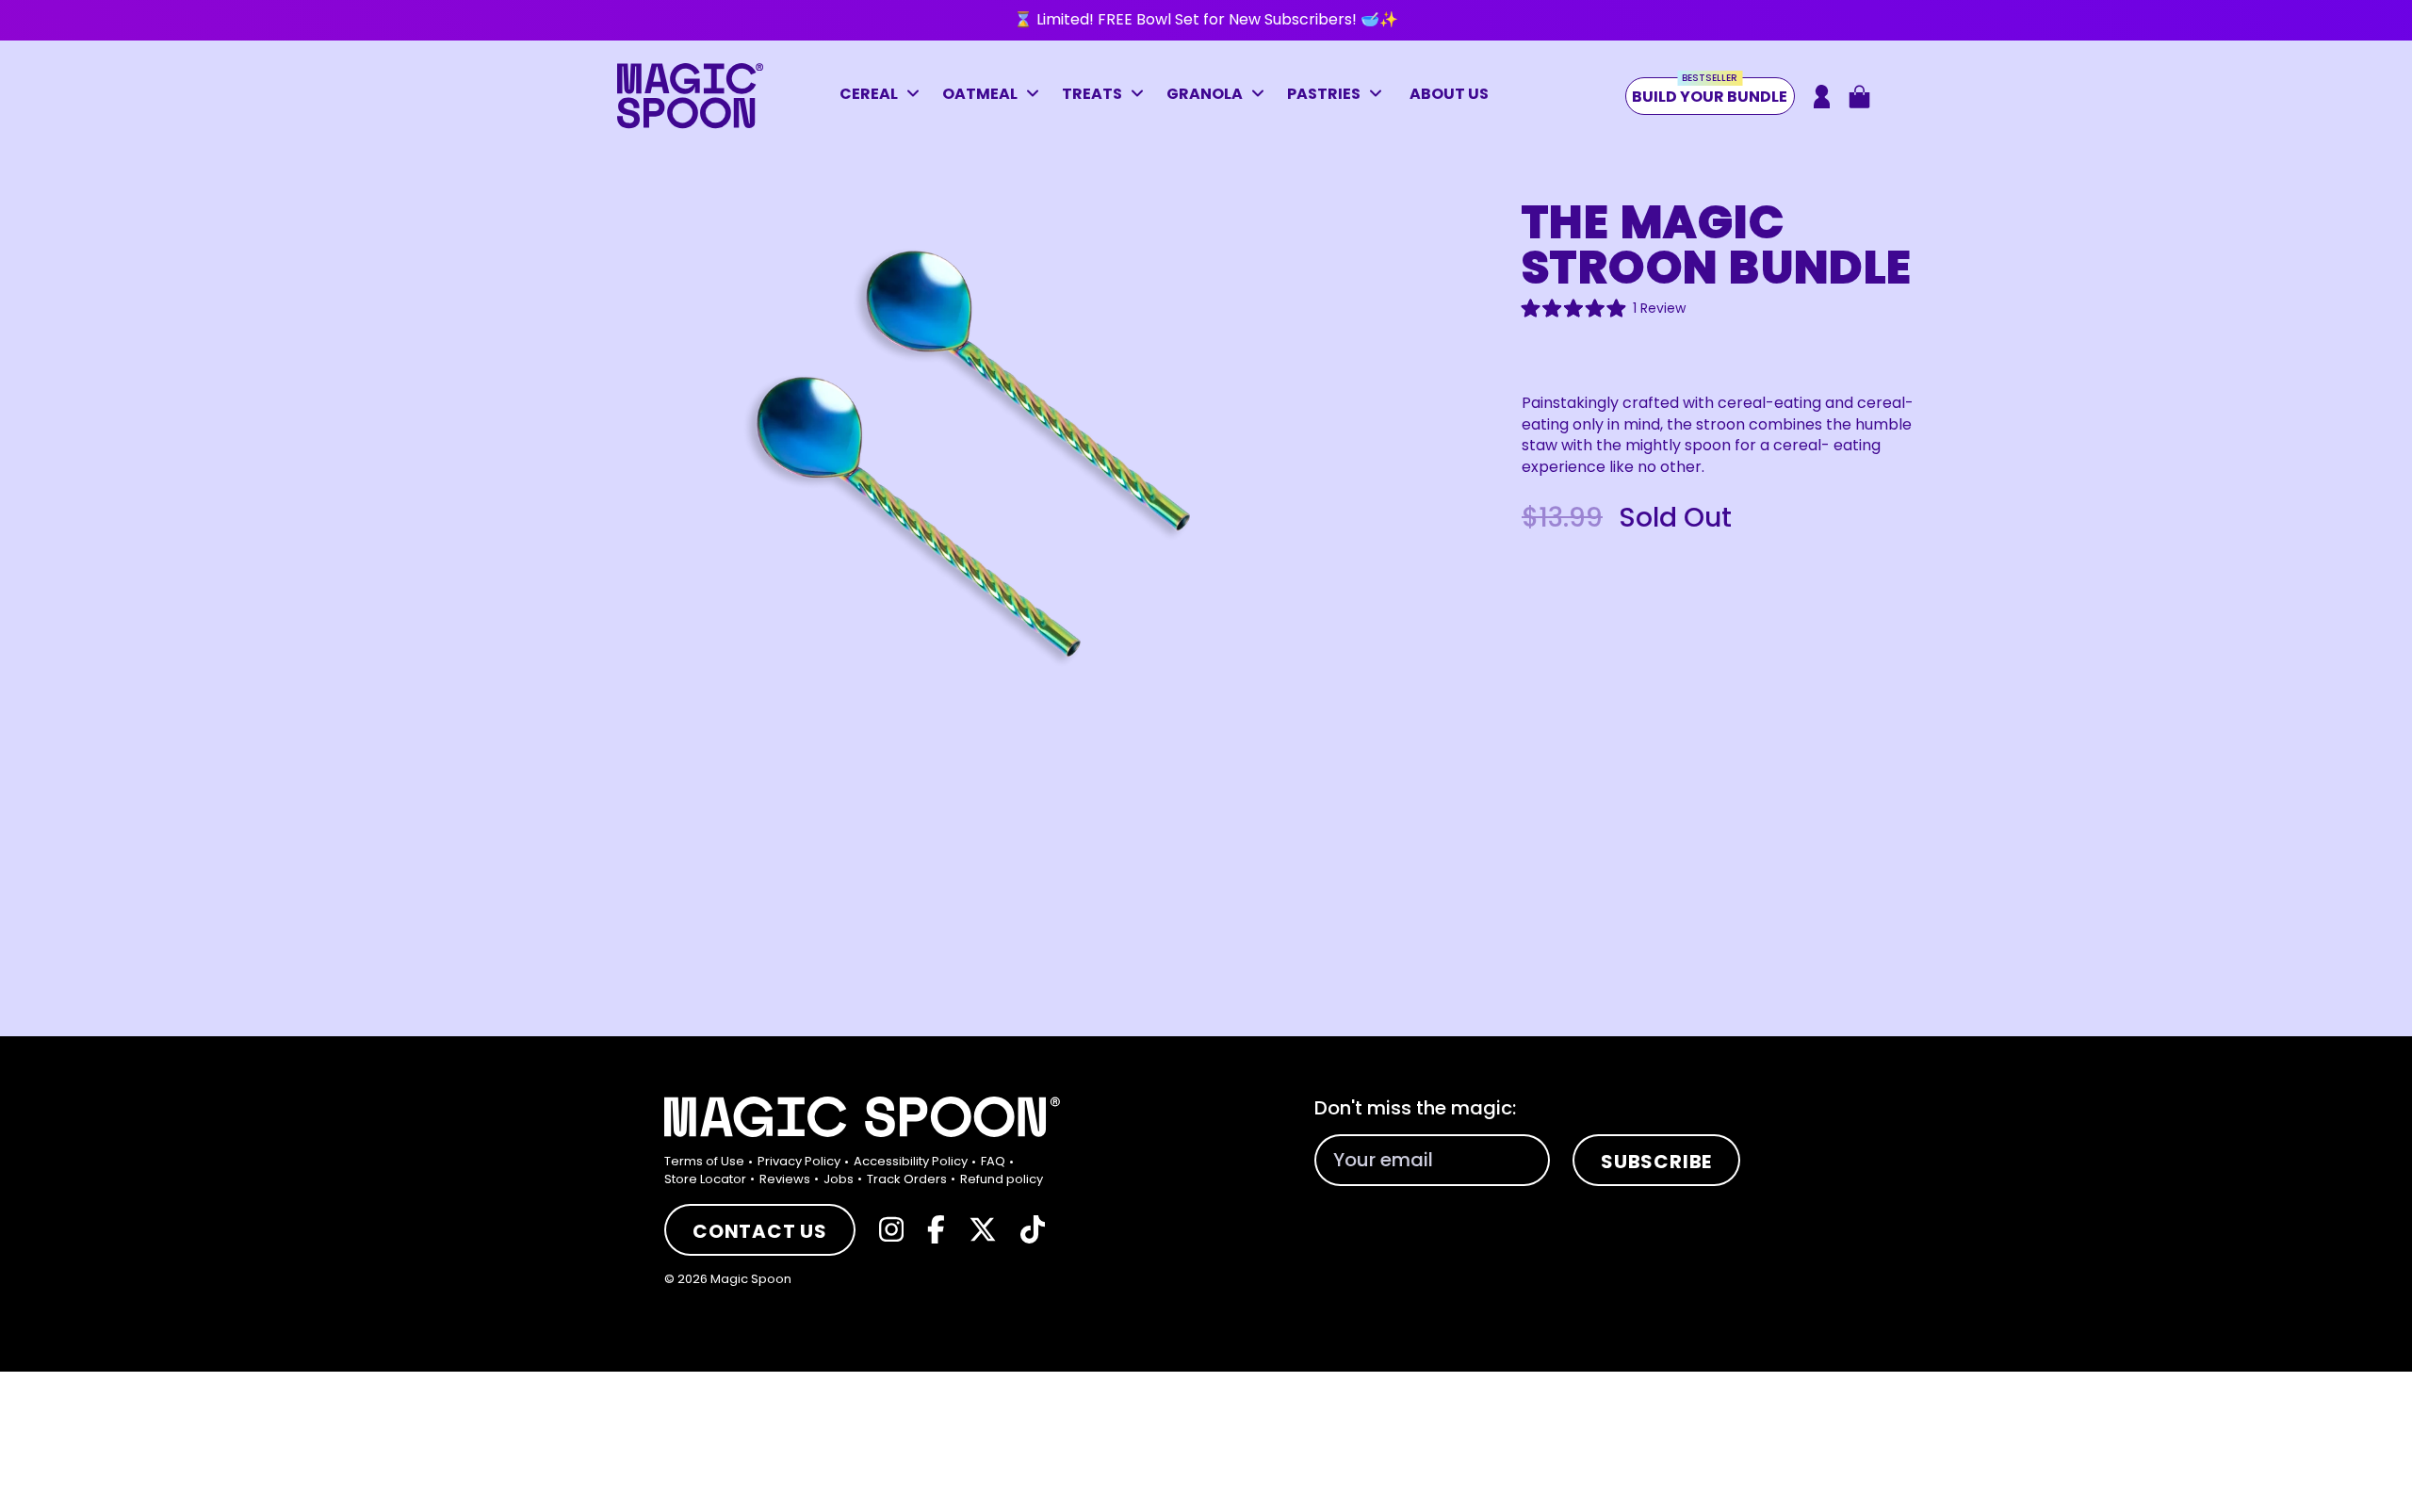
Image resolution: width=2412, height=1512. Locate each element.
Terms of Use (704, 1161)
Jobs (839, 1179)
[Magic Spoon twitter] (983, 1229)
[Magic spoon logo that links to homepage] (690, 124)
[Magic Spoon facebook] (936, 1229)
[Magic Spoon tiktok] (1033, 1229)
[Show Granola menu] (1263, 96)
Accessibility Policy (911, 1161)
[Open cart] (1859, 97)
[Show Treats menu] (1142, 96)
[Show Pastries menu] (1380, 96)
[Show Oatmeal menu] (1037, 96)
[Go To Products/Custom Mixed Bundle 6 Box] (1206, 20)
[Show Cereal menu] (918, 96)
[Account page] (1822, 97)
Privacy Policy (799, 1161)
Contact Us (760, 1231)
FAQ (993, 1161)
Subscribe (1656, 1162)
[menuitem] (709, 1162)
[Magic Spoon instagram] (891, 1229)
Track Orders (907, 1179)
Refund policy (1002, 1179)
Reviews (785, 1179)
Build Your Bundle (1710, 92)
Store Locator (705, 1179)
